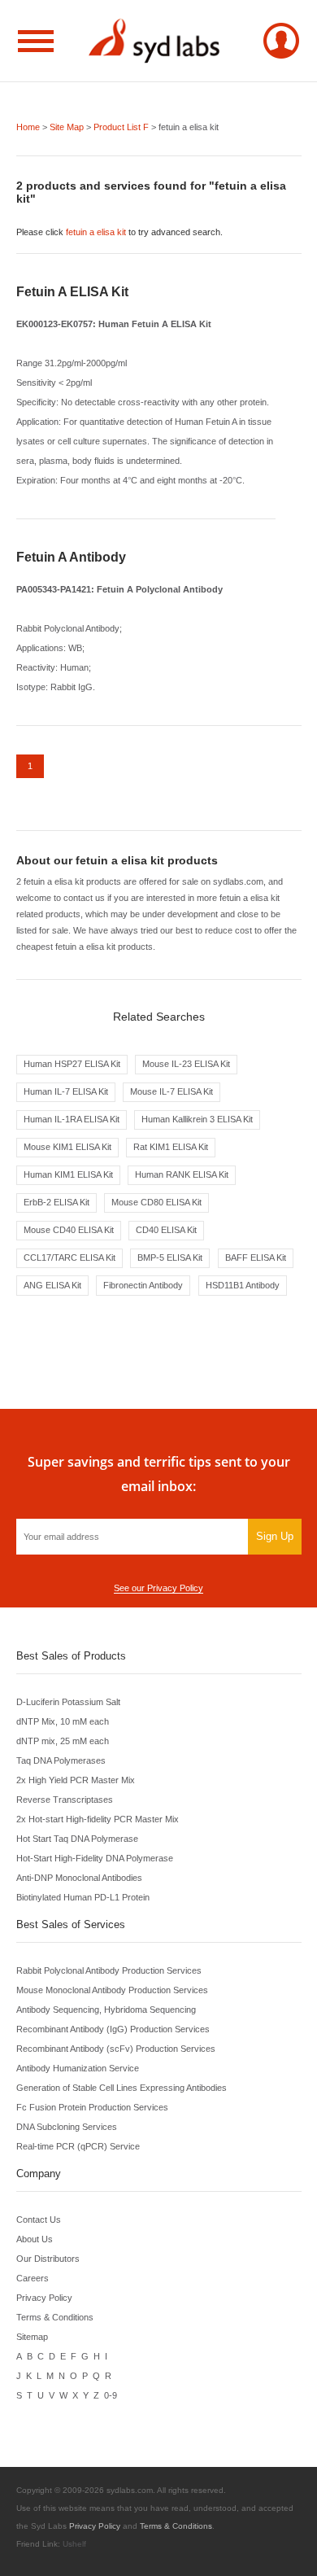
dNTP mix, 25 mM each (63, 1741)
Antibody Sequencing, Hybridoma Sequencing (106, 2010)
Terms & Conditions (55, 2317)
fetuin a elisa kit (96, 232)
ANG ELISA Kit (52, 1285)
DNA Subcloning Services (67, 2127)
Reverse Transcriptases (65, 1800)
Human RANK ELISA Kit (182, 1174)
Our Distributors (48, 2259)
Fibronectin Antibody (143, 1285)
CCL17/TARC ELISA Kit (69, 1257)
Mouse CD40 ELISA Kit (69, 1230)
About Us (35, 2239)
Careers (33, 2278)
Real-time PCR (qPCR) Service (78, 2146)
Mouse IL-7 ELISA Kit (172, 1091)
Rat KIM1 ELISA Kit (171, 1147)
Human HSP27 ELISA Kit (72, 1064)
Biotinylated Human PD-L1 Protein (83, 1897)
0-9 (111, 2395)
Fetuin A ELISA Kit (72, 292)
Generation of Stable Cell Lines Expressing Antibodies (122, 2088)
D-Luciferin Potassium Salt (68, 1702)
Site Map (67, 127)
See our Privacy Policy (158, 1588)
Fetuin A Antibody (71, 557)
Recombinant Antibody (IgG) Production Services (113, 2029)
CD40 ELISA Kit (166, 1230)
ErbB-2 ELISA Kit (56, 1202)
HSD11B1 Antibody (243, 1285)
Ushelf (74, 2544)
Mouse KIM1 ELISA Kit (67, 1147)
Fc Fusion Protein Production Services (92, 2107)
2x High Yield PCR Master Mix (76, 1780)
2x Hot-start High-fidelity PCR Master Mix (98, 1819)
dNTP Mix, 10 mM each (63, 1721)
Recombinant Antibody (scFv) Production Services (116, 2049)
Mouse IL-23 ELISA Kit (186, 1064)
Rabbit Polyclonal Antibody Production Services (109, 1970)
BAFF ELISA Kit (256, 1257)
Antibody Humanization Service (78, 2068)
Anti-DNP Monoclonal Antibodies (79, 1878)
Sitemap (32, 2337)
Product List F (121, 127)
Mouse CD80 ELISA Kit (156, 1202)
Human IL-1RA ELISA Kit (72, 1119)
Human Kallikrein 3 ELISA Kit (197, 1119)
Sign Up (275, 1536)
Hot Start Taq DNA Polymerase (77, 1839)
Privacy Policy (44, 2298)
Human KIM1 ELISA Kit (68, 1174)
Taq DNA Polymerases (61, 1760)
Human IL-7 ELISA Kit (66, 1091)
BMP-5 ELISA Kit (170, 1257)
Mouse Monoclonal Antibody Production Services (112, 1990)
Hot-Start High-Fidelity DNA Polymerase (95, 1858)
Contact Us (39, 2220)
